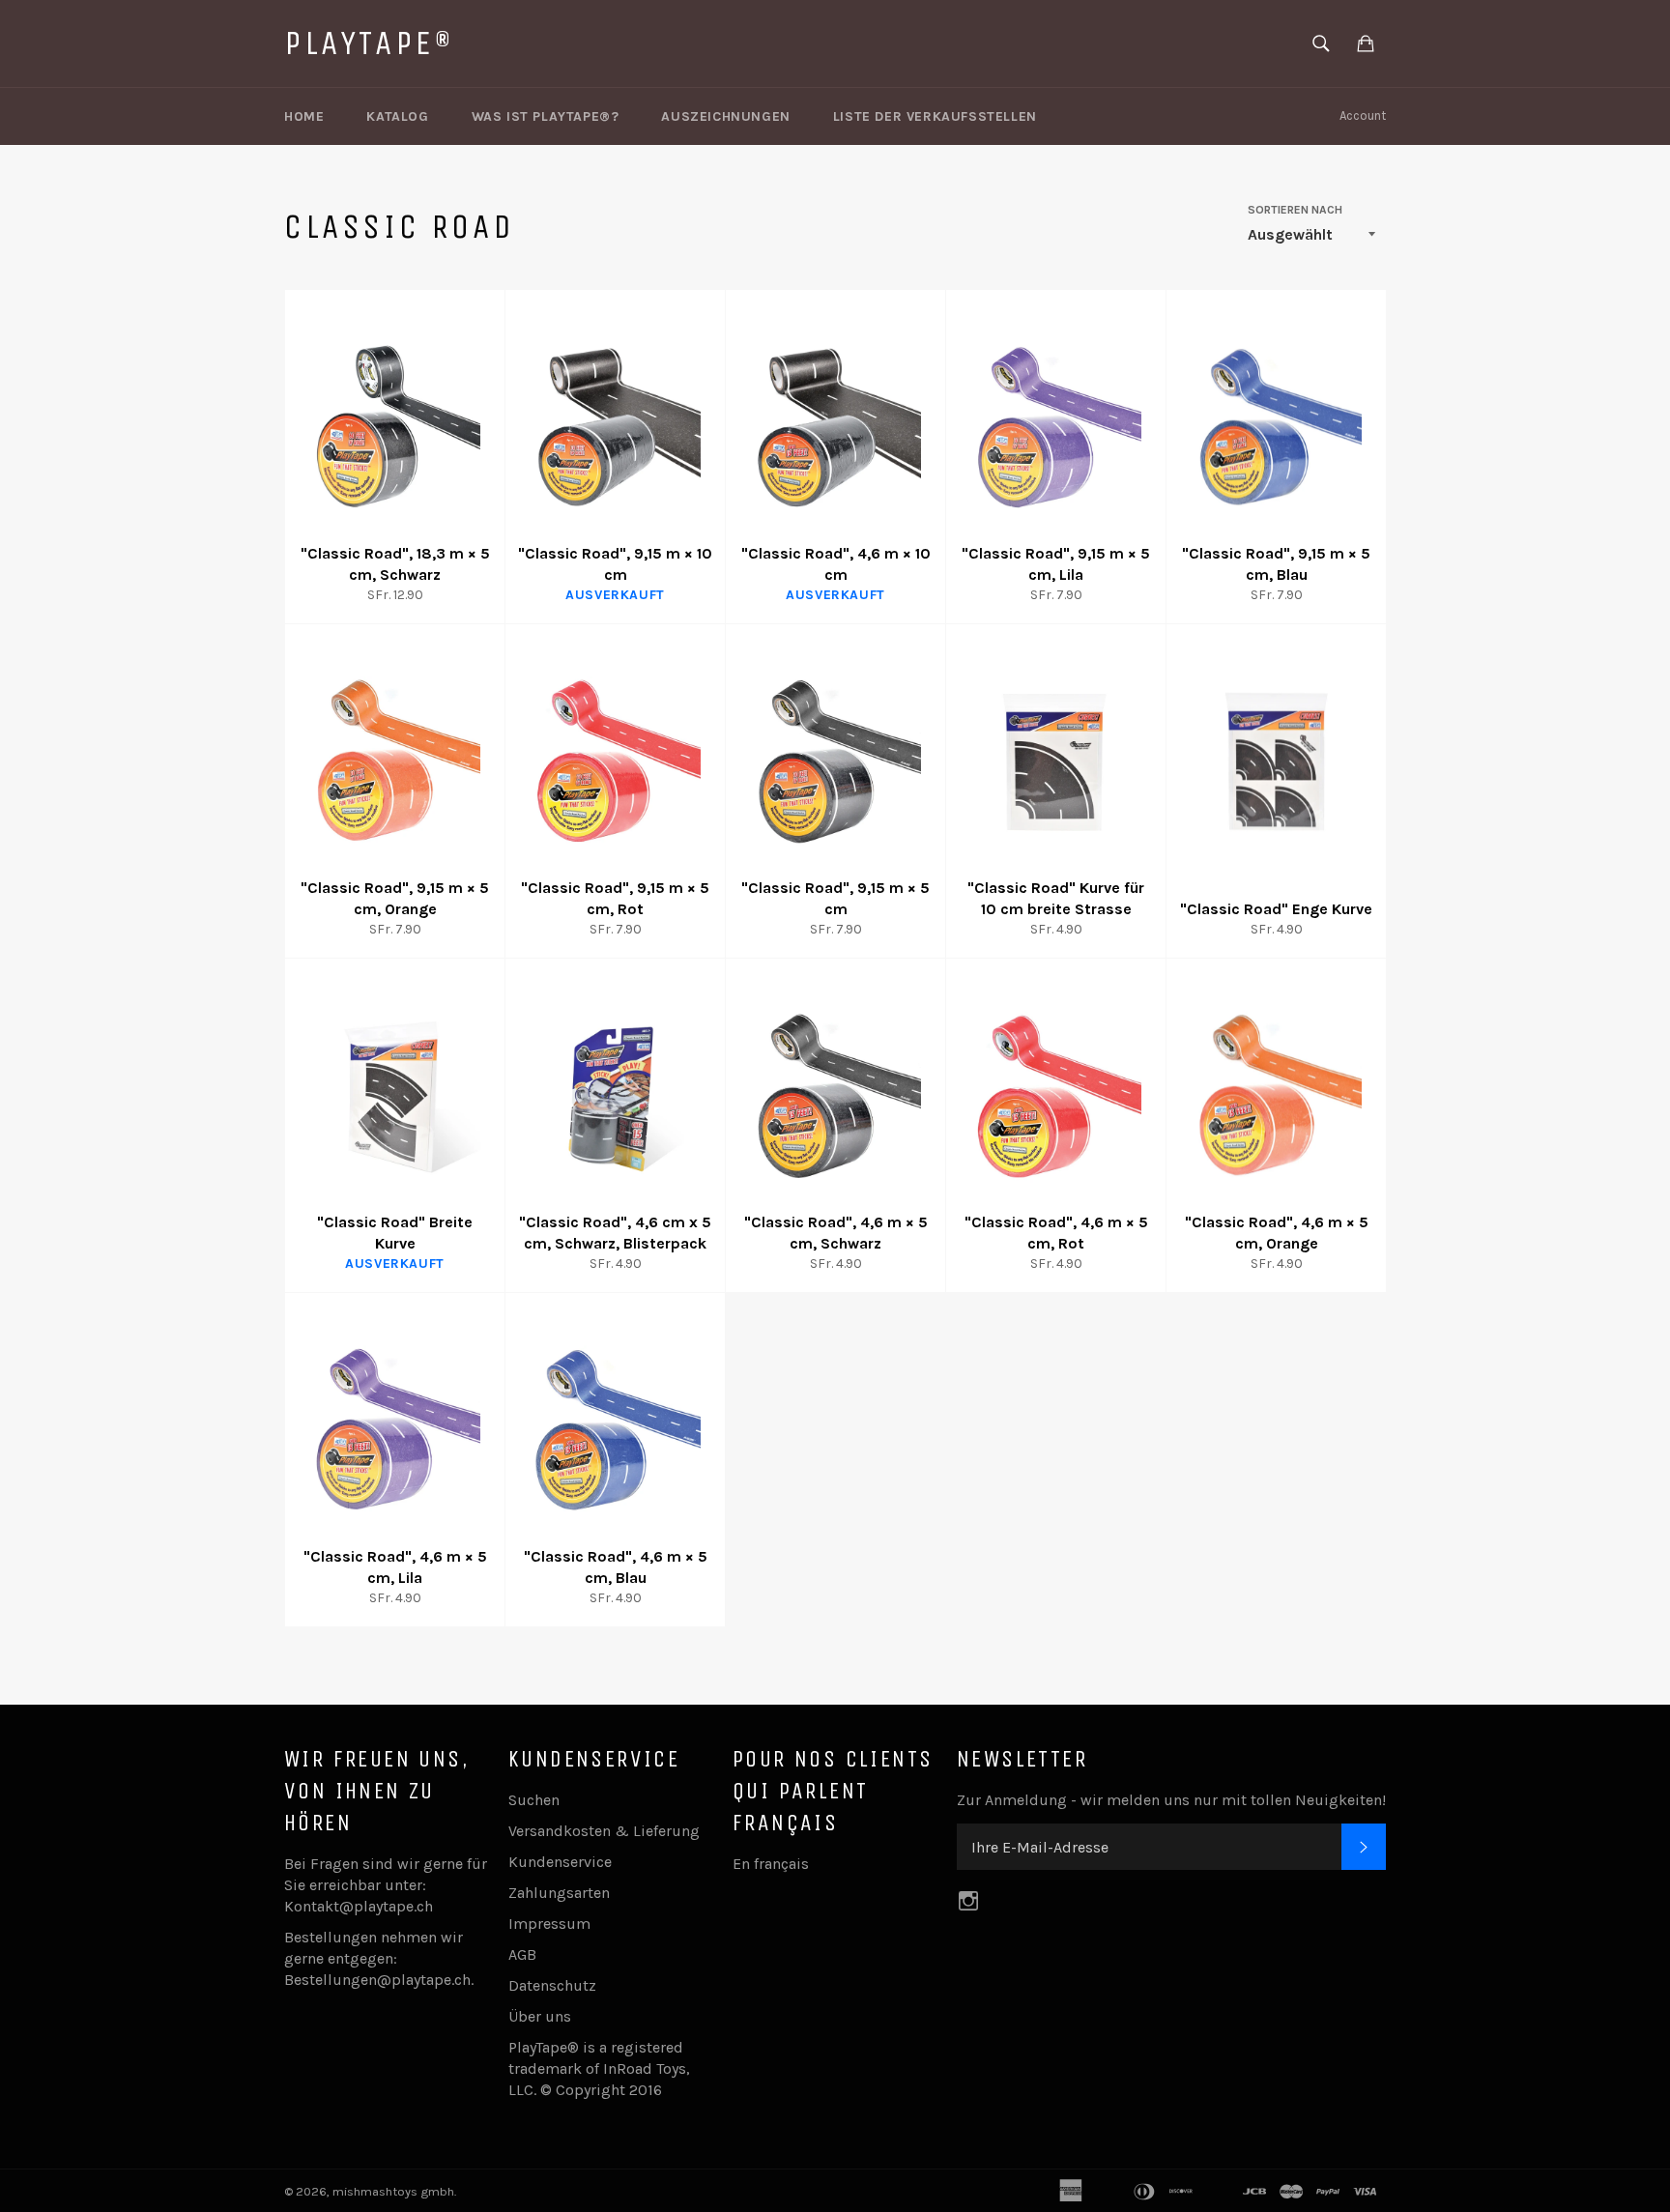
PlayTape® (369, 43)
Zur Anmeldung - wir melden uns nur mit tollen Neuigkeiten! (1171, 1800)
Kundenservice (560, 1862)
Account (1363, 115)
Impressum (549, 1924)
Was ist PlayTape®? (546, 116)
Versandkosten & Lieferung (604, 1831)
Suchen (534, 1800)
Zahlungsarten (559, 1893)
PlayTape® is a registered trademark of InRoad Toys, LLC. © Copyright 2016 (599, 2068)
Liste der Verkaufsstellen (935, 116)
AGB (522, 1954)
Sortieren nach (1295, 210)
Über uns (540, 2016)
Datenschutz (552, 1985)
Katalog (397, 116)
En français (771, 1864)
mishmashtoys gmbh (393, 2191)
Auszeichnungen (725, 116)
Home (304, 116)
